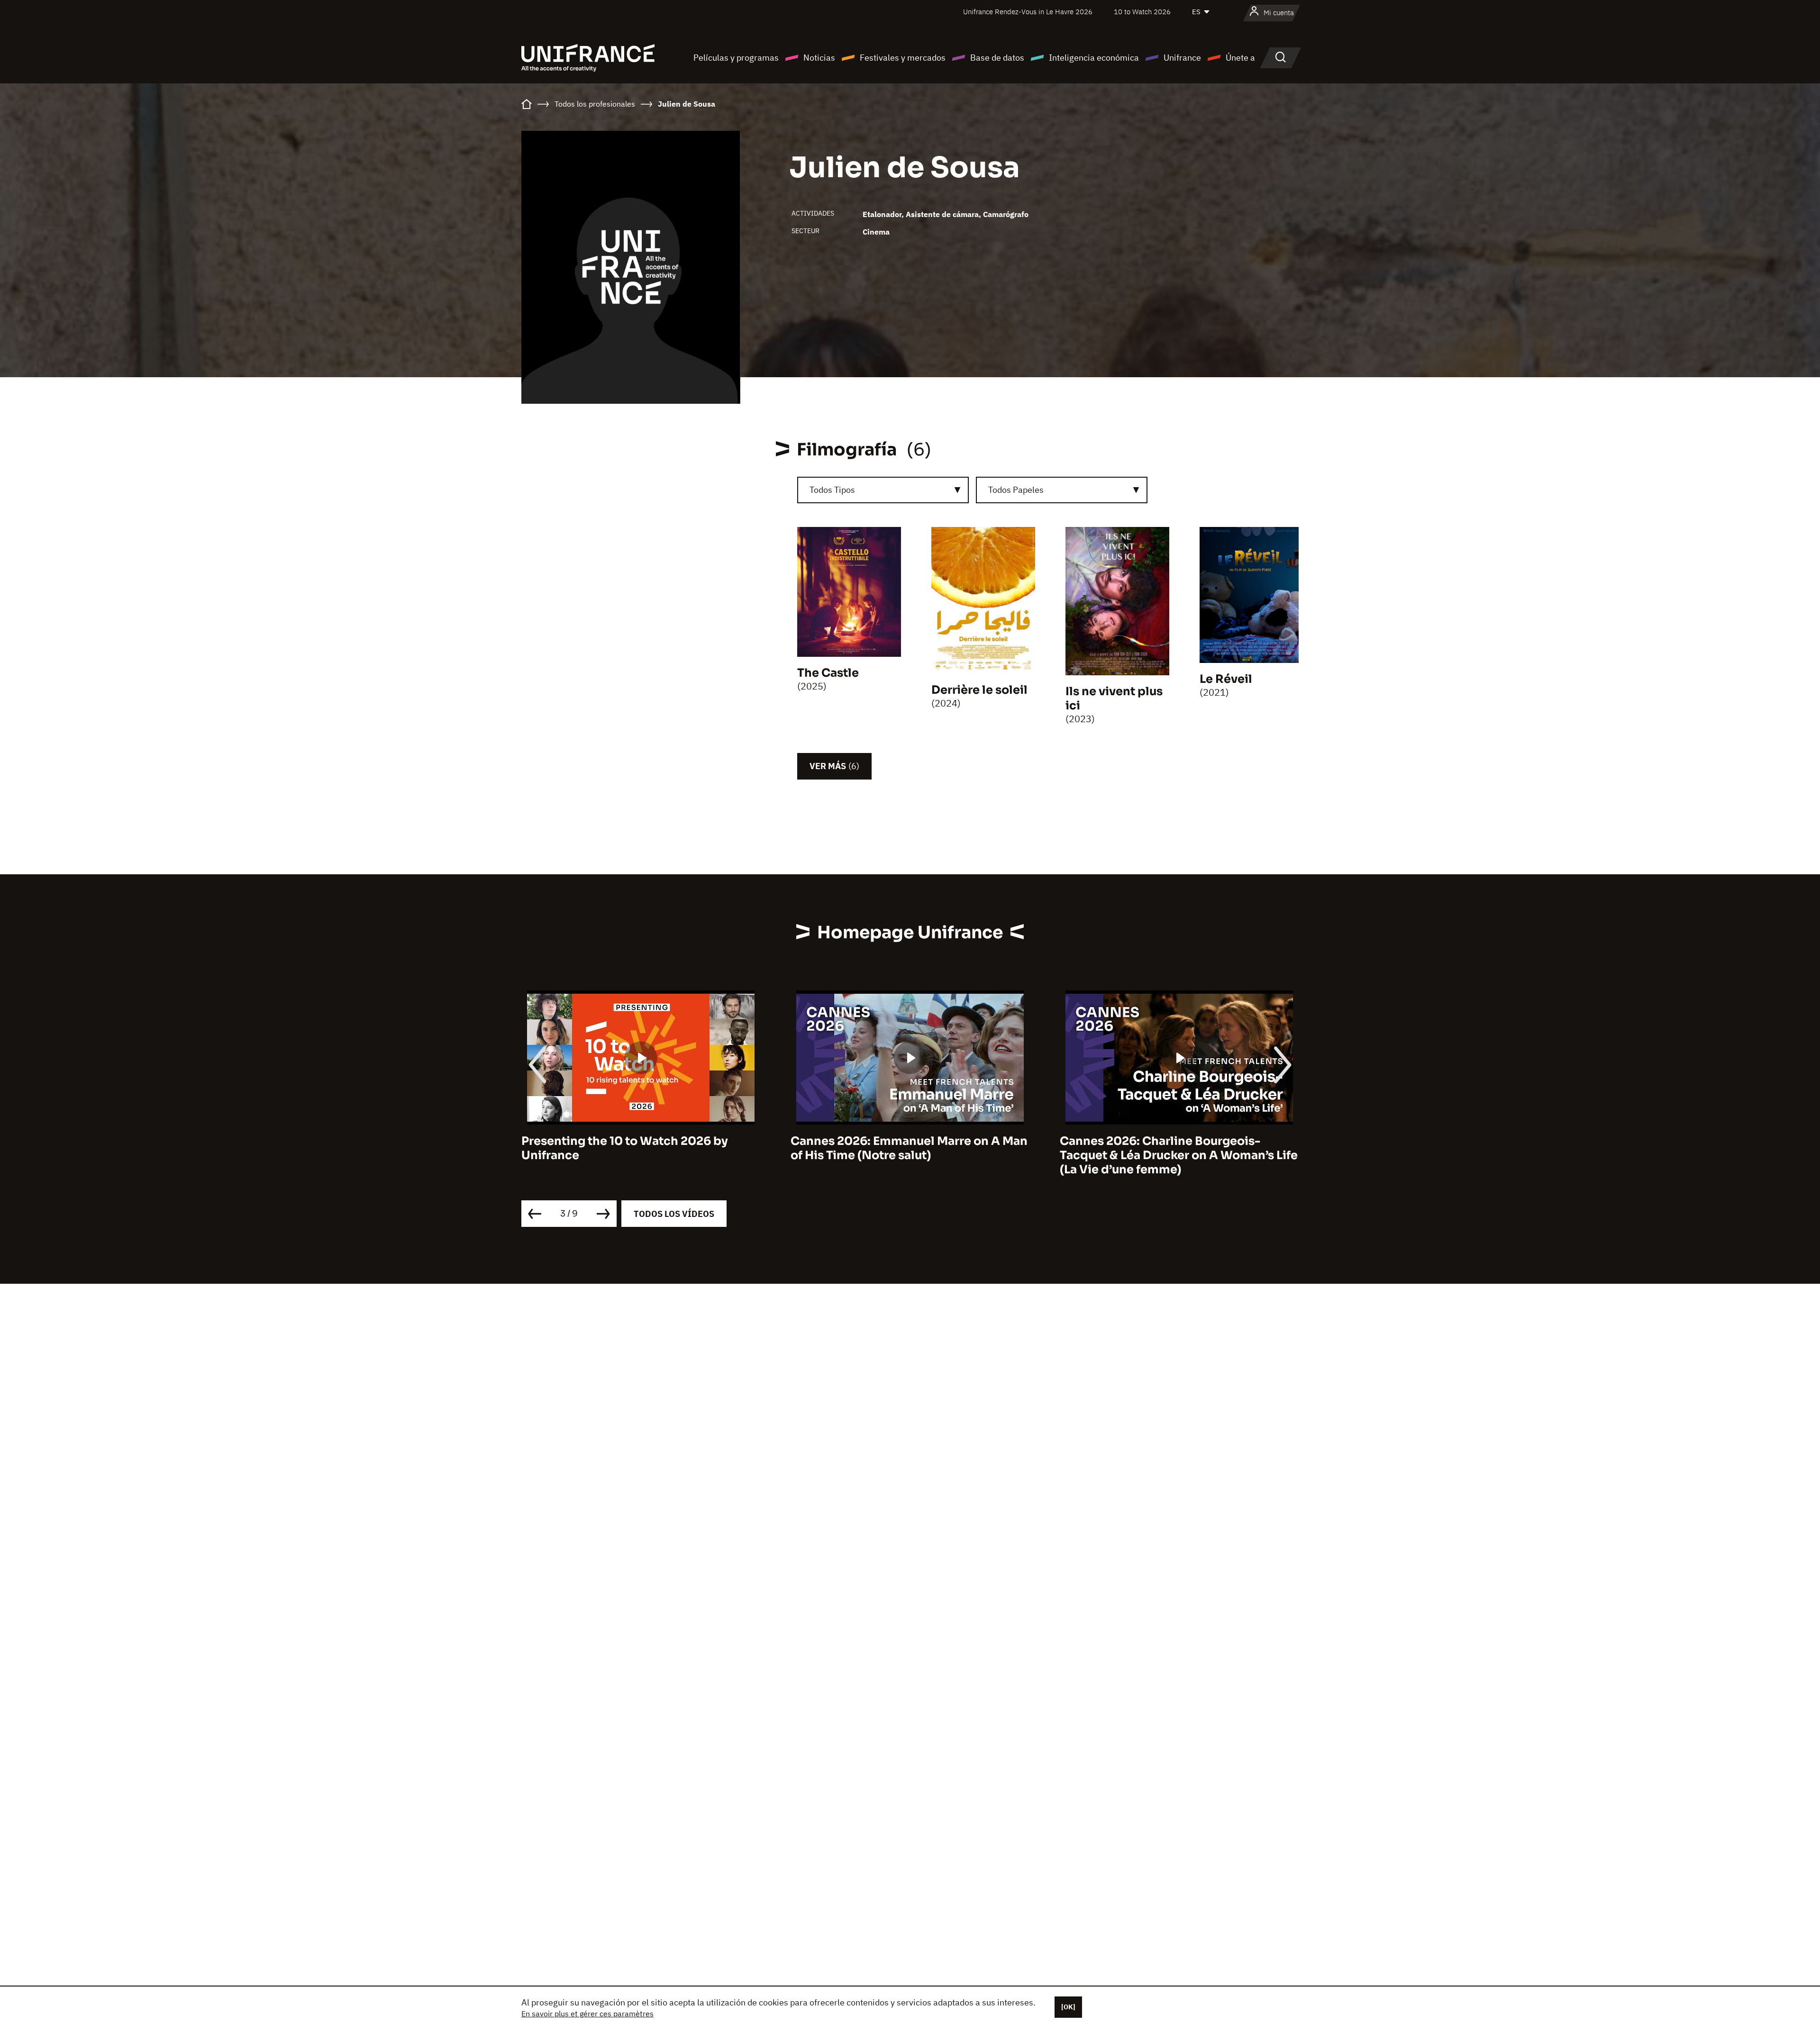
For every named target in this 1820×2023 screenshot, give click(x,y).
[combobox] (883, 490)
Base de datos (997, 58)
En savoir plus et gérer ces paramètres (587, 2014)
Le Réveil (1226, 679)
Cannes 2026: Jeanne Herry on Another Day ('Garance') (1174, 1148)
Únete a (1240, 58)
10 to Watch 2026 (1142, 12)
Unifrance (1182, 58)
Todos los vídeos (674, 1214)
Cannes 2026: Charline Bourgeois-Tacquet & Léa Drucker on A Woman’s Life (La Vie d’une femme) (910, 1155)
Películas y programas (736, 58)
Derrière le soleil (979, 690)
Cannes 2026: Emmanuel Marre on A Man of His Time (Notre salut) (640, 1148)
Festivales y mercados (903, 58)
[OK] (1068, 2007)
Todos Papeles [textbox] (1016, 490)
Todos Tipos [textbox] (832, 490)
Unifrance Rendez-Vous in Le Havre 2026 (1028, 12)
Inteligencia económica (1094, 58)
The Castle (828, 673)
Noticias (819, 58)
